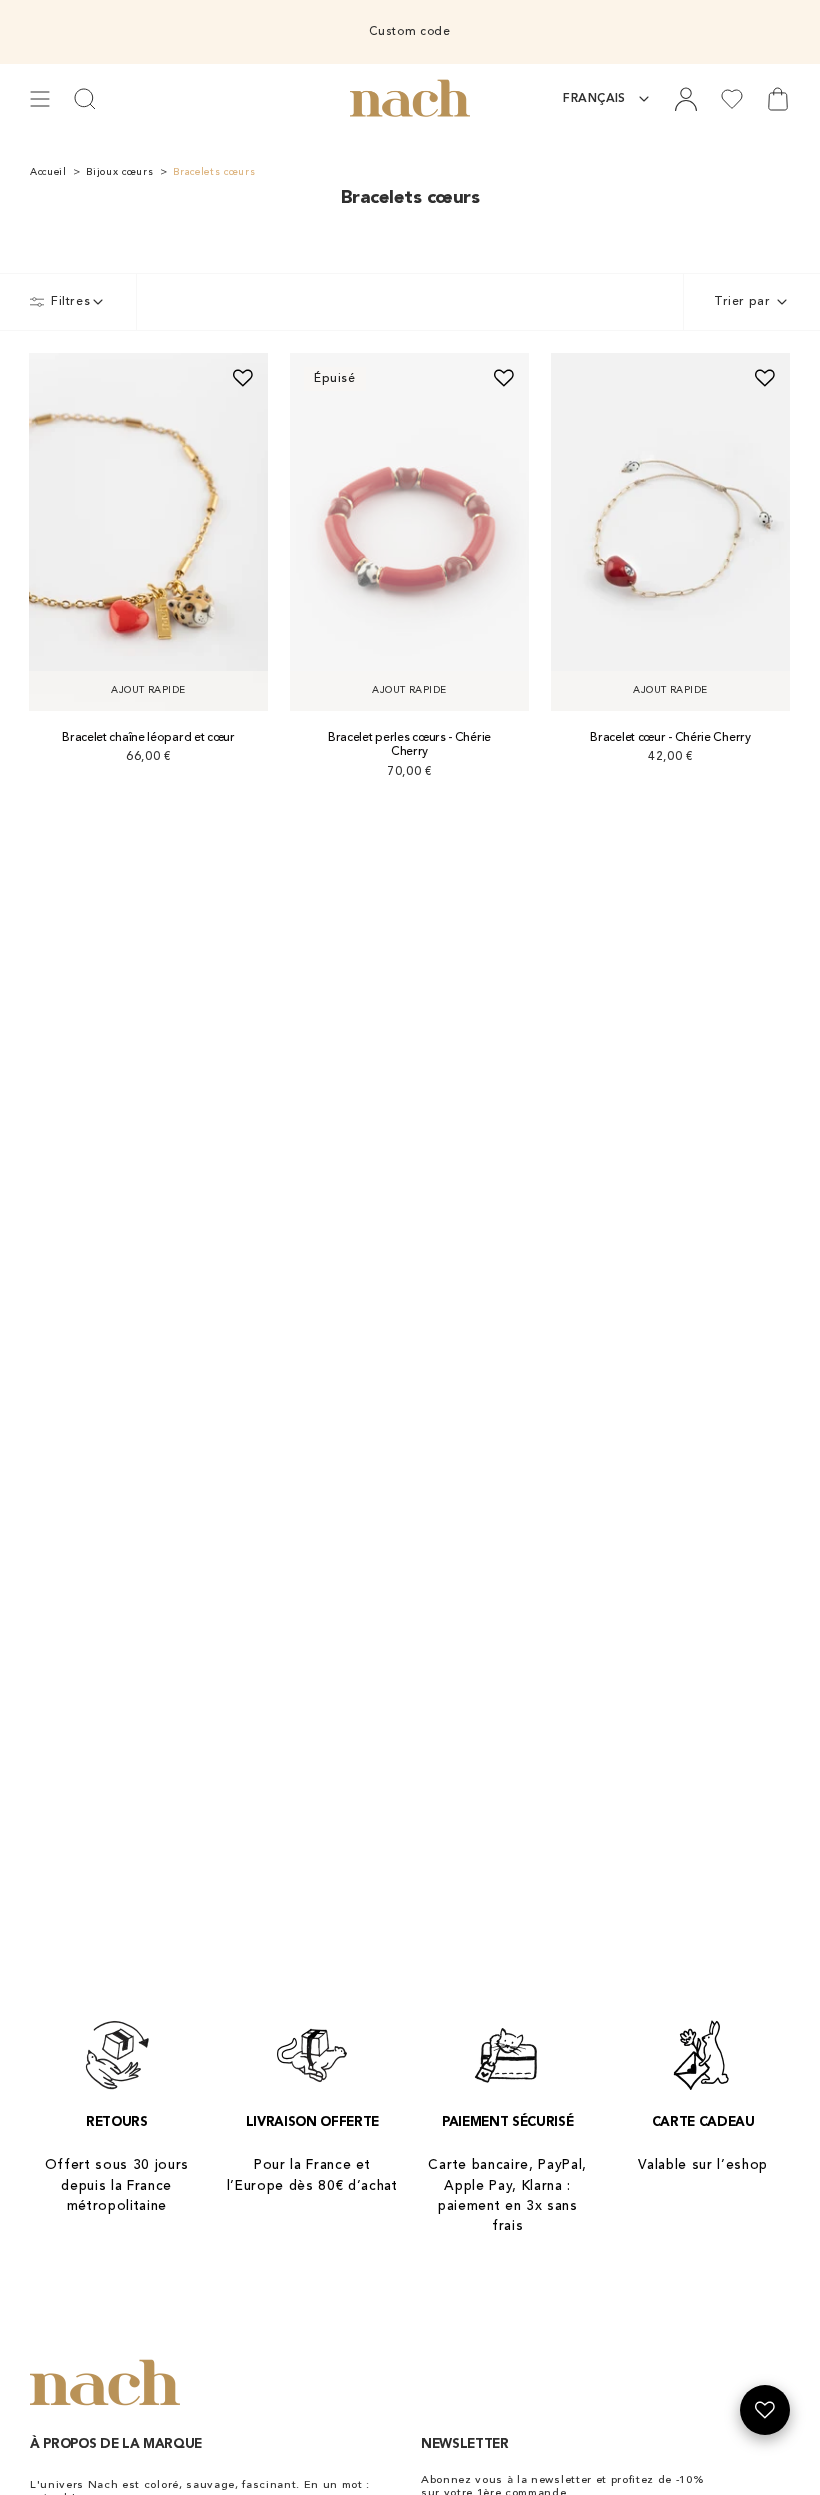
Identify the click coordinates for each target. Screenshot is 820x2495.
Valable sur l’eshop (703, 2165)
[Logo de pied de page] (105, 2383)
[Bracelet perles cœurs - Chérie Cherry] (409, 532)
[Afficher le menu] (40, 99)
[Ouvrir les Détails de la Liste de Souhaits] (765, 2410)
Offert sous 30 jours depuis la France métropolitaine (117, 2186)
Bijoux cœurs (119, 172)
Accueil (48, 172)
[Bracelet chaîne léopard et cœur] (148, 532)
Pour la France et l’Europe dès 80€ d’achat (312, 2175)
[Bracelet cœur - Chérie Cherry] (670, 532)
